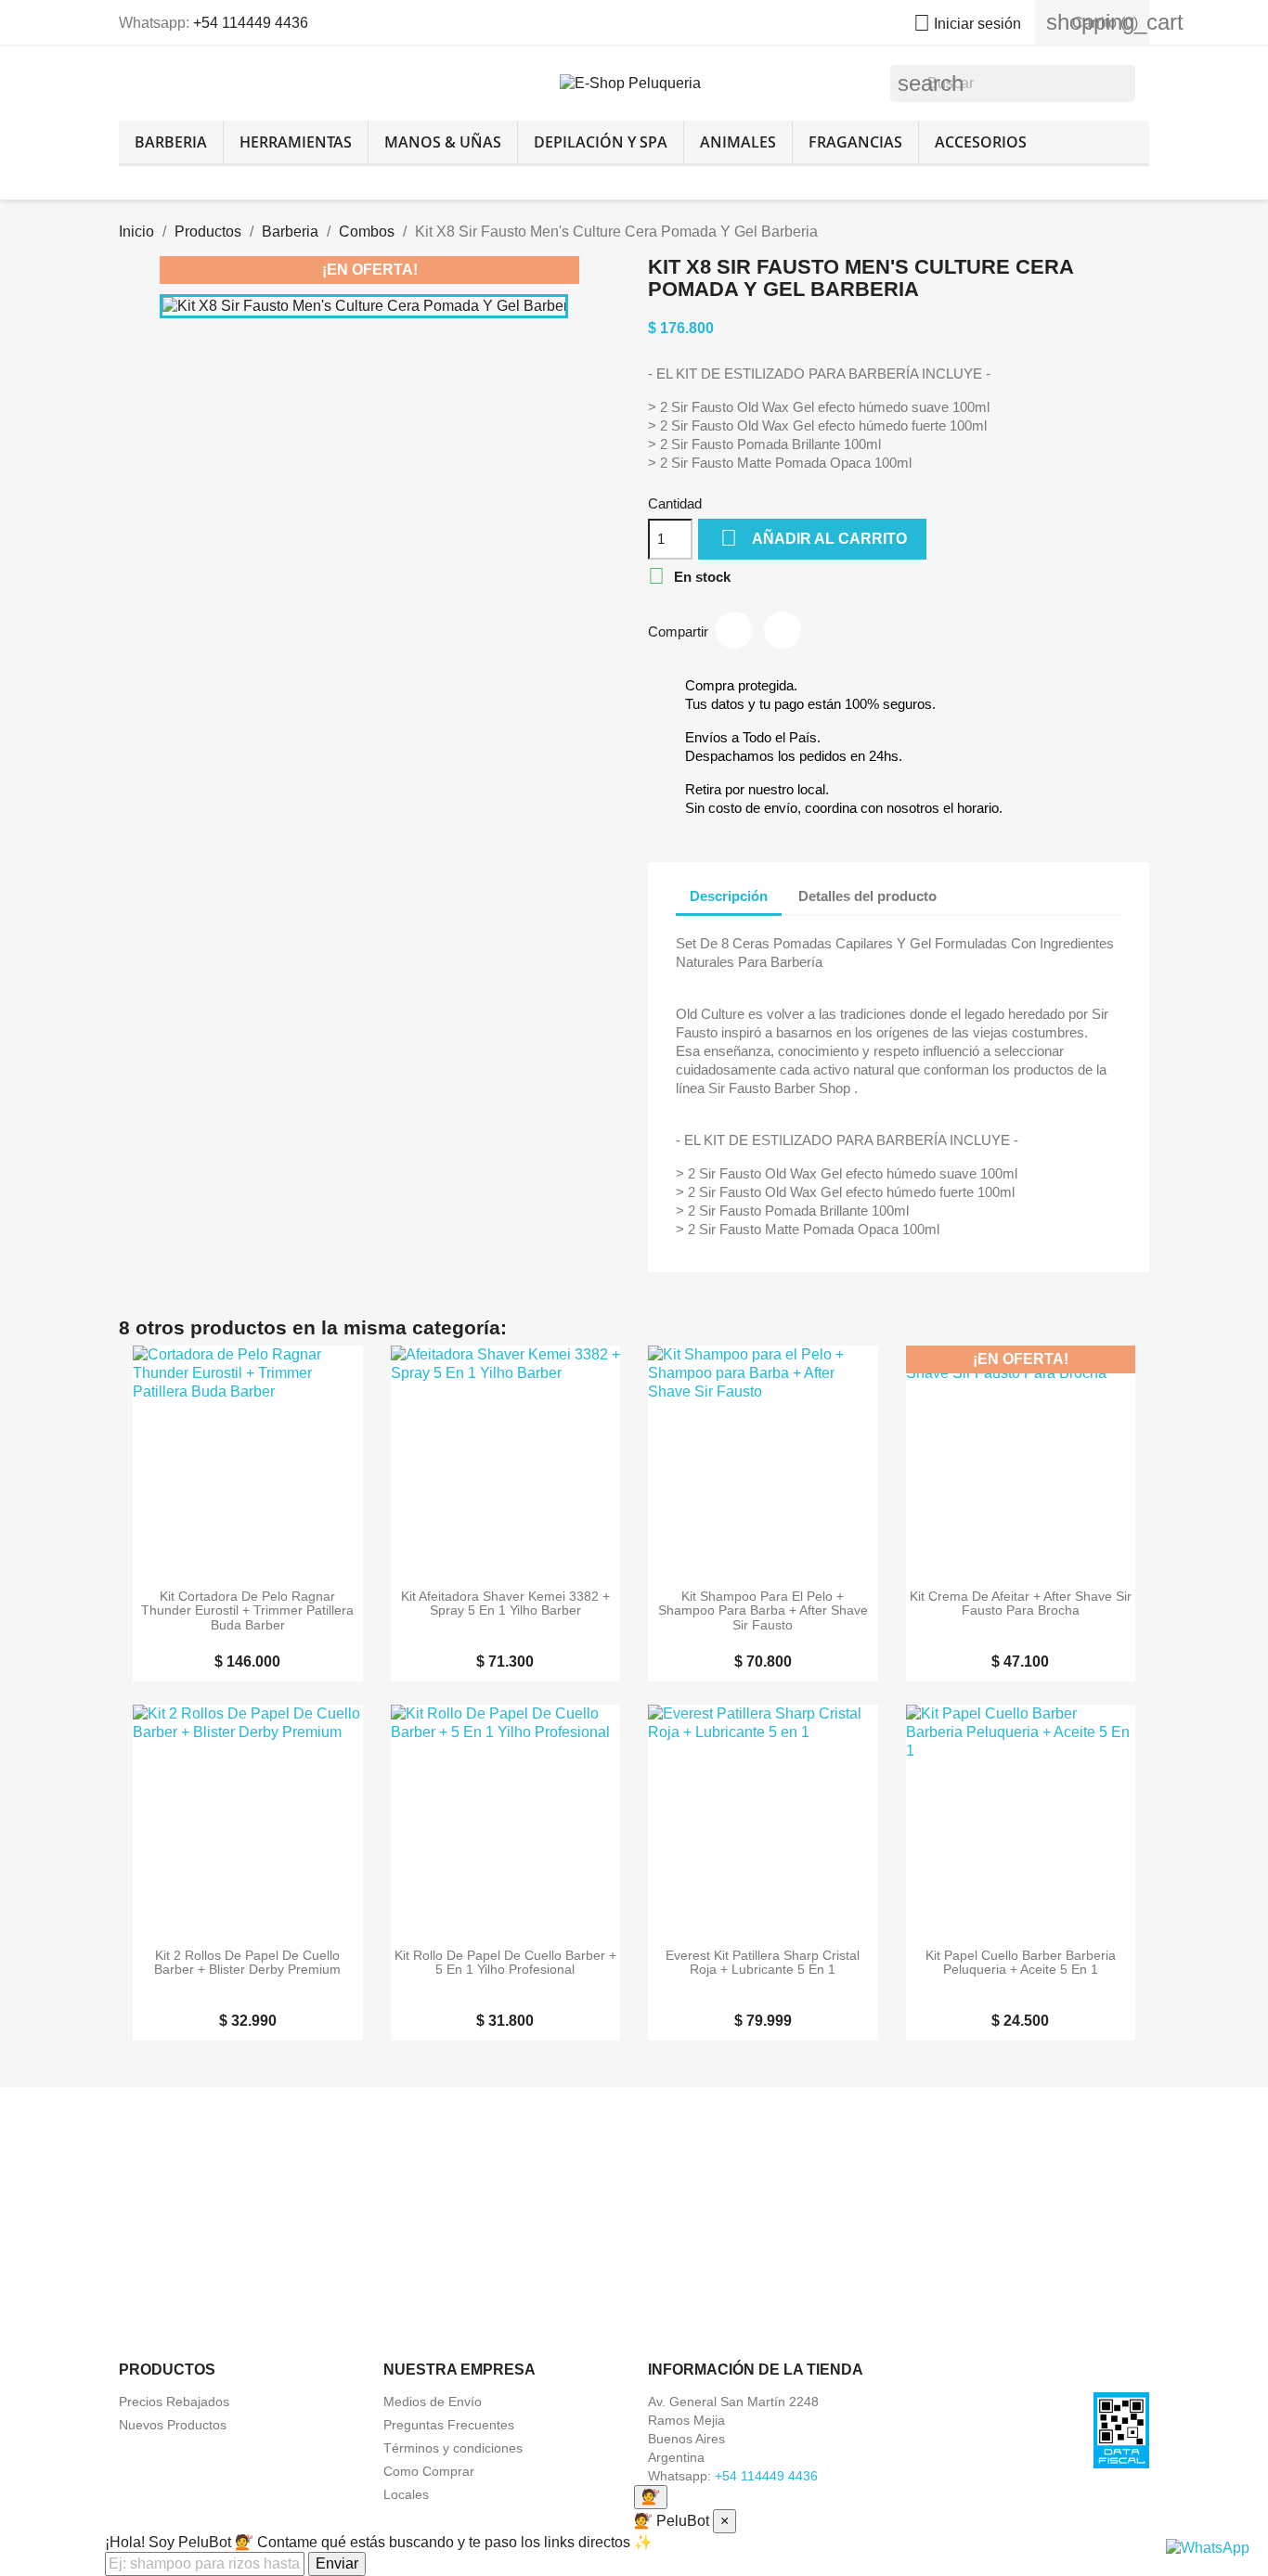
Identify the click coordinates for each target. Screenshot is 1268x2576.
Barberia (171, 142)
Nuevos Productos (173, 2425)
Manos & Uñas (443, 142)
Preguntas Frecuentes (449, 2425)
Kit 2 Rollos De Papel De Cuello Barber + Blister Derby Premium (247, 1963)
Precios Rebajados (174, 2402)
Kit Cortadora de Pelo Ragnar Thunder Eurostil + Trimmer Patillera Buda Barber (247, 1611)
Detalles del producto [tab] (867, 896)
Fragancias (855, 142)
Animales (738, 142)
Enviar (337, 2563)
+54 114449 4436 (251, 23)
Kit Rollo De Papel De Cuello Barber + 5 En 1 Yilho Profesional (505, 1963)
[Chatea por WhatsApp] (1208, 2547)
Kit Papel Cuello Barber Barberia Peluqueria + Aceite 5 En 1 (1021, 1963)
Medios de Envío (433, 2402)
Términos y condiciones (453, 2448)
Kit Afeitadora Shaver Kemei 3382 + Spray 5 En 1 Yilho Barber (505, 1604)
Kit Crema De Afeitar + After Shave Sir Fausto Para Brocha (1021, 1604)
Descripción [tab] (729, 896)
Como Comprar (429, 2471)
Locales (406, 2494)
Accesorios (981, 142)
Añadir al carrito (814, 538)
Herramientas (296, 142)
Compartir (734, 630)
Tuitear (783, 630)
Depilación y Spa (601, 142)
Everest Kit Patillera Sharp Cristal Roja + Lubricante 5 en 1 (763, 1963)
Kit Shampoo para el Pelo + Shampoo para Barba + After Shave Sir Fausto (763, 1611)
